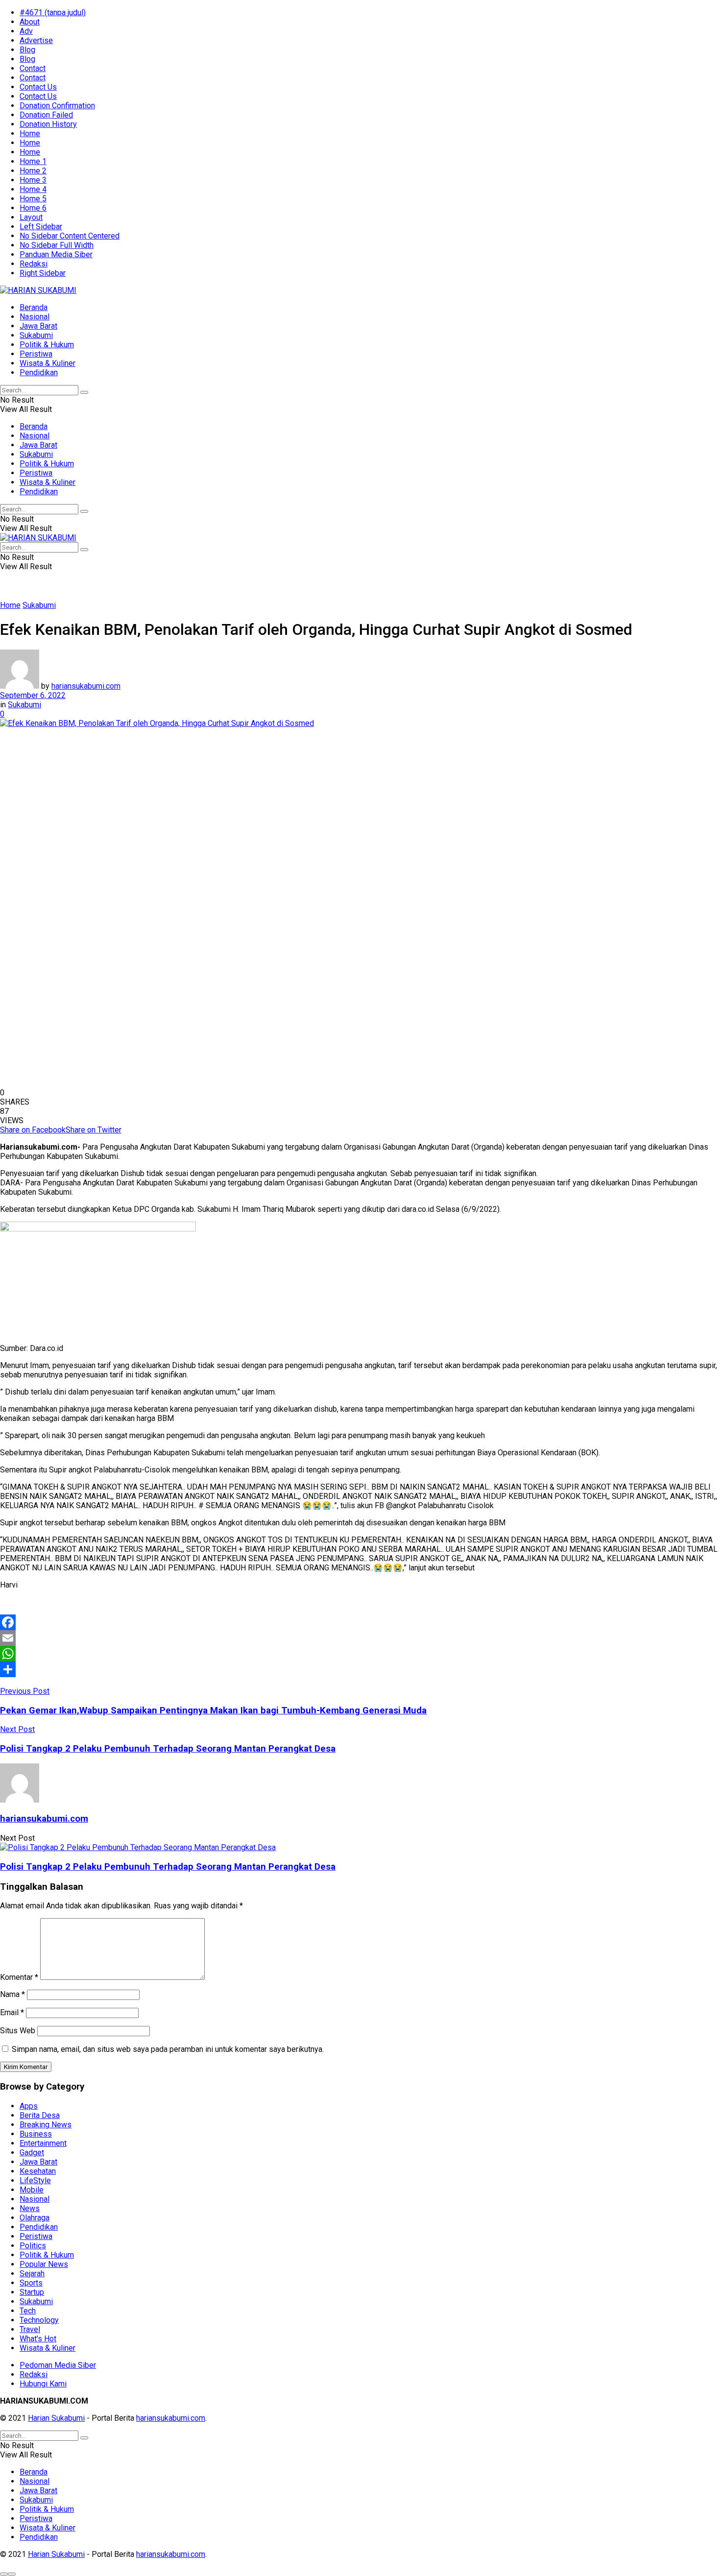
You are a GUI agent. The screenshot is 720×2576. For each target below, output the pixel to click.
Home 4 (33, 189)
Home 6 (33, 208)
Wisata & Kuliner (48, 363)
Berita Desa (40, 2115)
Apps (29, 2106)
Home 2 (33, 171)
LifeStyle (35, 2180)
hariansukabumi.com (86, 686)
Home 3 (33, 180)
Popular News (44, 2264)
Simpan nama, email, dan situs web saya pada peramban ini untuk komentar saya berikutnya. (168, 2049)
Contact (33, 68)
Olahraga (35, 2218)
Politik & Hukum (47, 345)
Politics (33, 2246)
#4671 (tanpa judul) (53, 12)
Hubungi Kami (43, 2384)
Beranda (34, 307)
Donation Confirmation (57, 106)
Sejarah (32, 2274)
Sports (31, 2283)
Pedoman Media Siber (58, 2365)
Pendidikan (39, 373)
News (30, 2208)
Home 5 (33, 199)
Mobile (32, 2190)
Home (30, 133)
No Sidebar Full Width (57, 245)
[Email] (360, 1638)
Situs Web (18, 2031)
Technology (39, 2320)
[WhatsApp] (360, 1654)
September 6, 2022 (33, 695)
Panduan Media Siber (56, 254)
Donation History (48, 124)
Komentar (19, 1977)
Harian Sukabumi (56, 2418)
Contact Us (38, 87)
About (30, 22)
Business (36, 2134)
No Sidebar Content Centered (70, 236)
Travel (30, 2329)
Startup (32, 2292)
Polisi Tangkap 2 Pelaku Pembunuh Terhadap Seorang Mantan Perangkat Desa (168, 1867)
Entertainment (43, 2143)
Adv (26, 31)
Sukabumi (36, 335)
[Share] (360, 1669)
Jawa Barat (38, 326)
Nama (12, 1994)
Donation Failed (46, 115)
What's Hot (38, 2339)
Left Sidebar (41, 227)
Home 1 (33, 161)
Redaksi (34, 264)
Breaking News (46, 2125)
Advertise (36, 40)
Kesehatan (38, 2171)
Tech (28, 2311)
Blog (27, 50)
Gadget (32, 2153)
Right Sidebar (43, 273)
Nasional (35, 317)
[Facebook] (360, 1622)
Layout (31, 217)
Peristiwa (36, 354)
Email (12, 2012)
